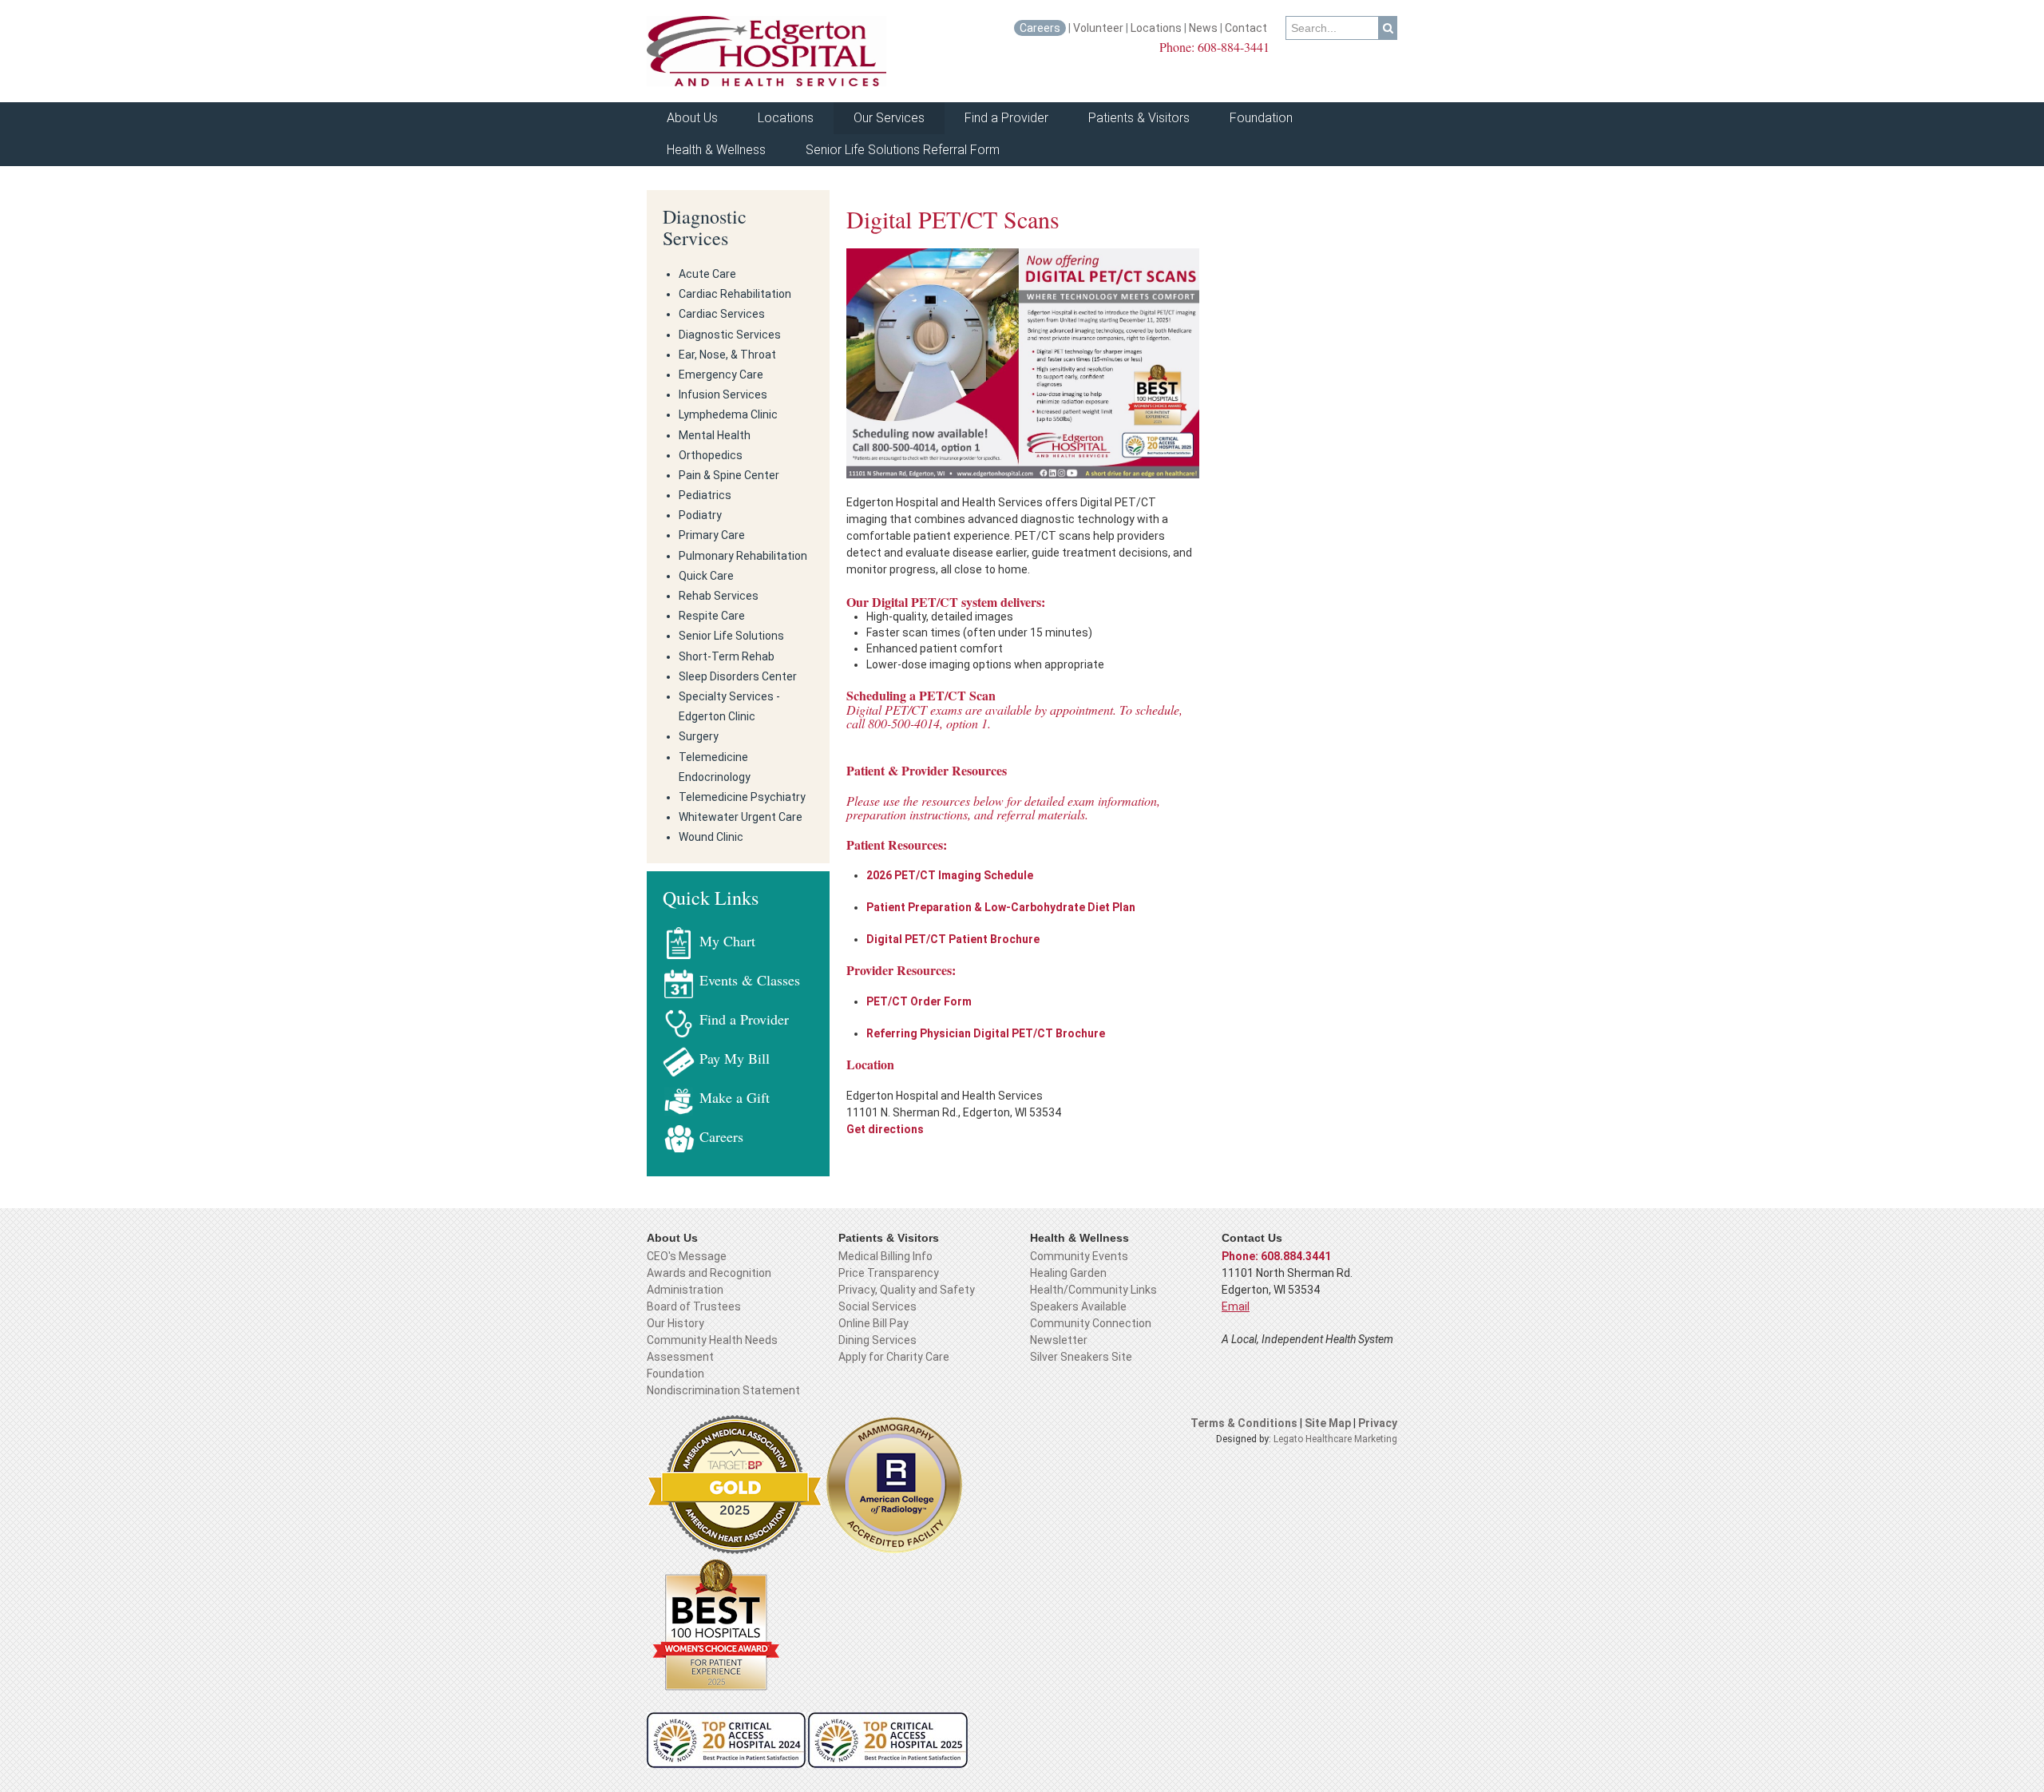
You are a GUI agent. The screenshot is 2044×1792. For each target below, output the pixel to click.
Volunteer (1098, 28)
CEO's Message (687, 1256)
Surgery (699, 736)
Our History (675, 1323)
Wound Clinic (711, 837)
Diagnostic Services (705, 227)
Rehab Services (719, 596)
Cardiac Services (722, 314)
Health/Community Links (1093, 1290)
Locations (1156, 28)
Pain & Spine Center (729, 475)
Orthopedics (711, 455)
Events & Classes (750, 980)
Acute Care (707, 274)
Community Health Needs (712, 1340)
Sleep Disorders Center (738, 676)
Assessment (680, 1357)
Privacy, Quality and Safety (907, 1290)
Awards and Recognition (709, 1273)
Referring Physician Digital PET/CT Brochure (986, 1033)
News (1203, 28)
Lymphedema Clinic (728, 414)
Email (1236, 1306)
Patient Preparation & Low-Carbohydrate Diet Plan (1001, 907)
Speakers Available (1078, 1306)
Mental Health (715, 435)
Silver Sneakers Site (1081, 1357)
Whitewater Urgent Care (741, 817)
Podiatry (700, 515)
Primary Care (712, 535)
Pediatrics (705, 495)
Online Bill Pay (873, 1323)
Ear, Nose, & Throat (727, 355)
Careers (1040, 28)
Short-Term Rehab (727, 656)
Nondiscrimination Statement (723, 1390)
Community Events (1079, 1256)
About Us (692, 118)
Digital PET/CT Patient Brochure (953, 939)
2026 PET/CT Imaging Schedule (951, 875)
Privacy (1378, 1423)
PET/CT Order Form (919, 1001)
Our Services (889, 118)
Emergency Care (721, 375)
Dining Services (877, 1340)
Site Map (1329, 1423)
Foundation (1261, 118)
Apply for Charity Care (894, 1357)
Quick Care (706, 576)
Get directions (885, 1129)
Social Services (877, 1306)
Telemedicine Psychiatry (742, 797)
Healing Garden (1068, 1273)
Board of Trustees (694, 1306)
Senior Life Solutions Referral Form (903, 150)
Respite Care (712, 616)
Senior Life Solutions (731, 636)
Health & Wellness (716, 150)
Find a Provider (1006, 118)
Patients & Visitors (1139, 118)
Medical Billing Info (885, 1256)
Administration (685, 1290)
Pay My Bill (735, 1058)
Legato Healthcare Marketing (1335, 1439)
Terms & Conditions (1244, 1423)
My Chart (727, 941)
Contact (1247, 28)
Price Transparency (889, 1273)
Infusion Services (723, 394)
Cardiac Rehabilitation (735, 294)
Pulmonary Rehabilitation (743, 556)
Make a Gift (735, 1097)
